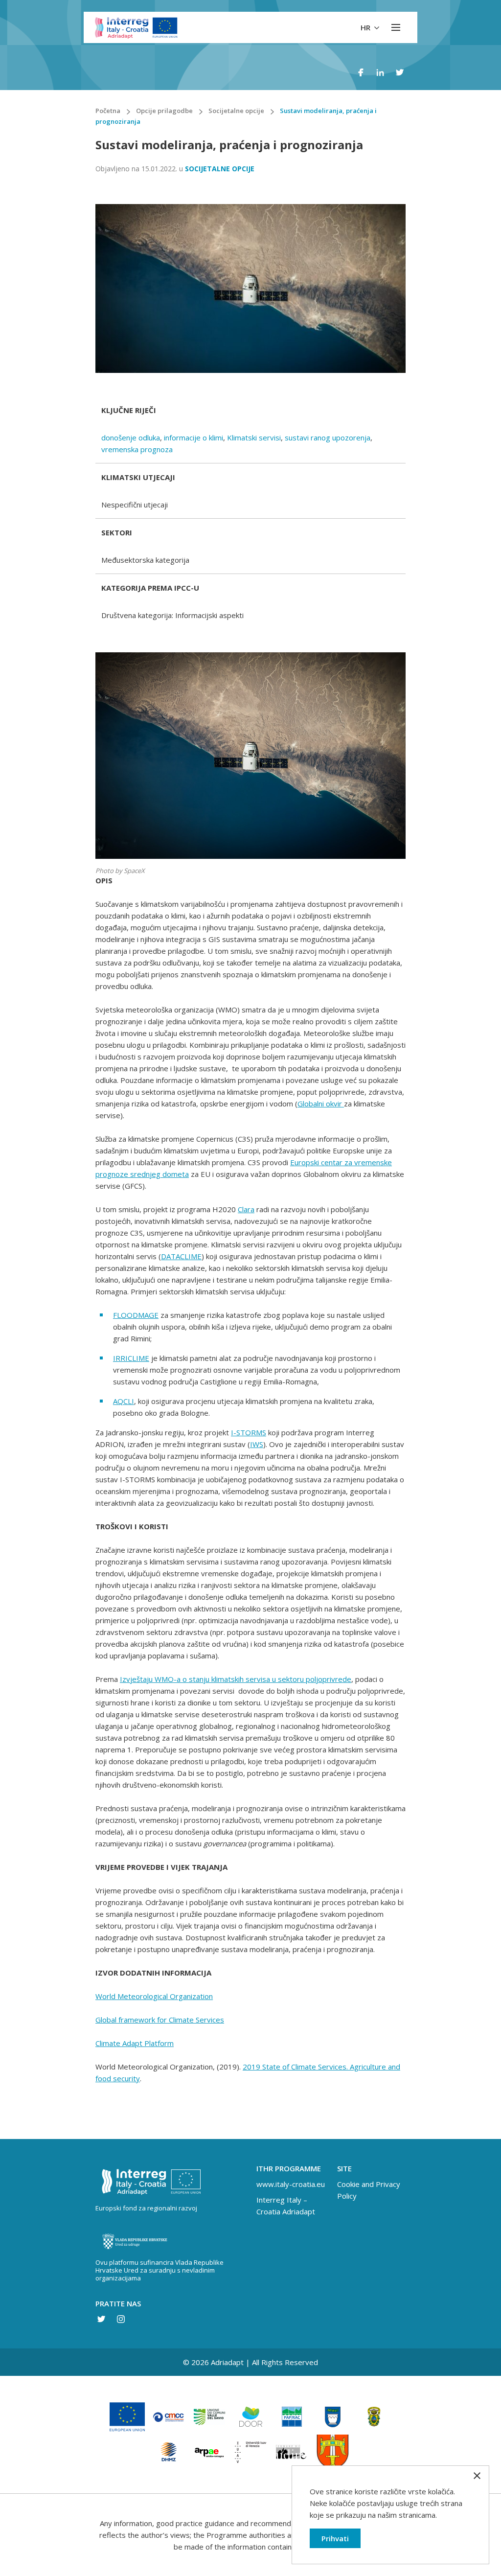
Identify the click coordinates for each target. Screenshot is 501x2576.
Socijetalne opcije (220, 169)
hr (366, 27)
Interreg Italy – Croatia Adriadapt (286, 2206)
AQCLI (124, 1401)
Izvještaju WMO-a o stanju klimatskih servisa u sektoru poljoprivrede (236, 1679)
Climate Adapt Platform (135, 2043)
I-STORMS (249, 1432)
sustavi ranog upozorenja (328, 437)
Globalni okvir (321, 1104)
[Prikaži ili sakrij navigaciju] (396, 27)
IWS (257, 1444)
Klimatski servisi (254, 437)
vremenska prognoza (137, 449)
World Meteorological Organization (154, 1996)
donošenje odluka (131, 437)
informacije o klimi (194, 437)
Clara (246, 1209)
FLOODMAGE (136, 1315)
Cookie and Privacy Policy (369, 2190)
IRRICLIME (131, 1358)
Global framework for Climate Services (160, 2020)
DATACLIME (181, 1256)
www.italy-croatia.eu (291, 2184)
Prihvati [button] (335, 2538)
